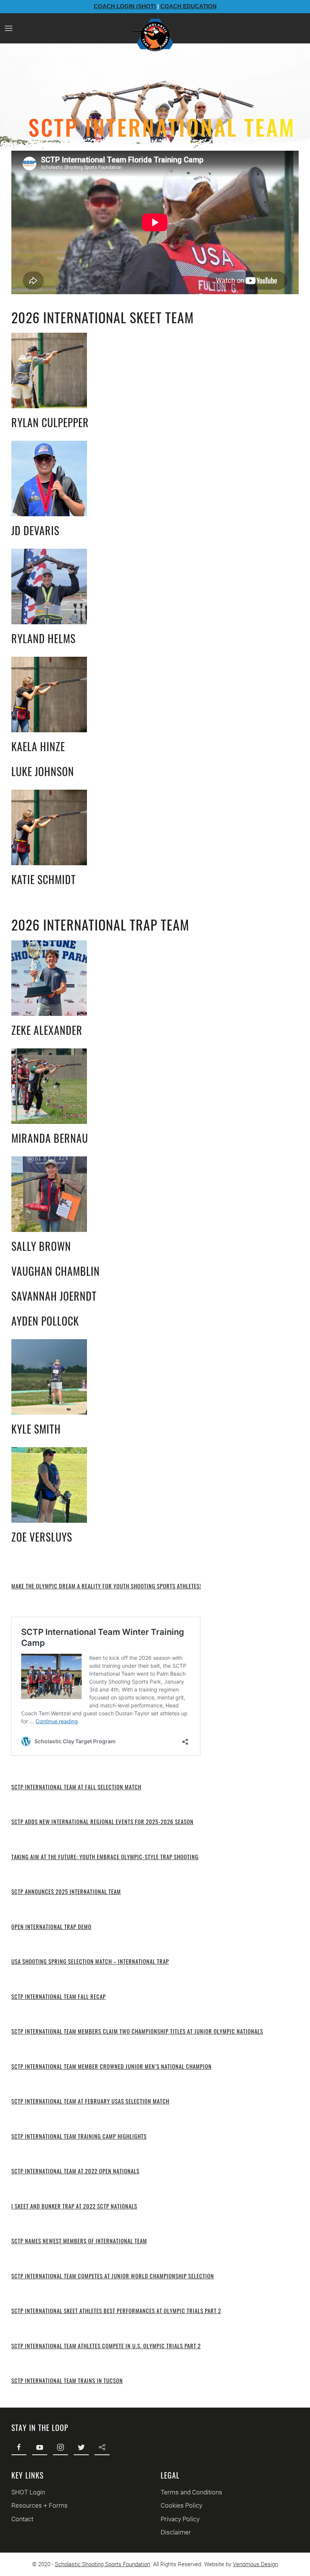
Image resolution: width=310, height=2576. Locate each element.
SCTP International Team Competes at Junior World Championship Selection (113, 2276)
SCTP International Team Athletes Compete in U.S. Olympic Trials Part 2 (106, 2346)
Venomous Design (255, 2564)
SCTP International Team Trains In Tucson (67, 2380)
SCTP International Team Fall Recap (59, 1996)
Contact (22, 2519)
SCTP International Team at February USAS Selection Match (90, 2101)
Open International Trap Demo (51, 1926)
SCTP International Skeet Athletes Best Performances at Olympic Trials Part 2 (116, 2311)
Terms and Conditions (191, 2492)
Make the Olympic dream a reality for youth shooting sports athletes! (106, 1586)
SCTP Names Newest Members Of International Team (79, 2241)
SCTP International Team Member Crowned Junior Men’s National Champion (112, 2066)
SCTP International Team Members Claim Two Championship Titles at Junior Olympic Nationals (137, 2031)
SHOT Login (28, 2492)
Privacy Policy (180, 2519)
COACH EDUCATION (188, 6)
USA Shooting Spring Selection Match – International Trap (90, 1961)
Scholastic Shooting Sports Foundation (102, 2564)
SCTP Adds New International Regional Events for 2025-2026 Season (102, 1821)
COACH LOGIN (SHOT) (125, 6)
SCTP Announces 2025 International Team (66, 1891)
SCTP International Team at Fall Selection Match (76, 1787)
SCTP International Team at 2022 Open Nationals (75, 2171)
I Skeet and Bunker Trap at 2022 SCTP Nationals (74, 2206)
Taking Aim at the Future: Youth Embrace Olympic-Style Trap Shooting (105, 1857)
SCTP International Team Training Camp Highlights (79, 2136)
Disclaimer (176, 2532)
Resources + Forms (40, 2505)
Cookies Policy (181, 2505)
